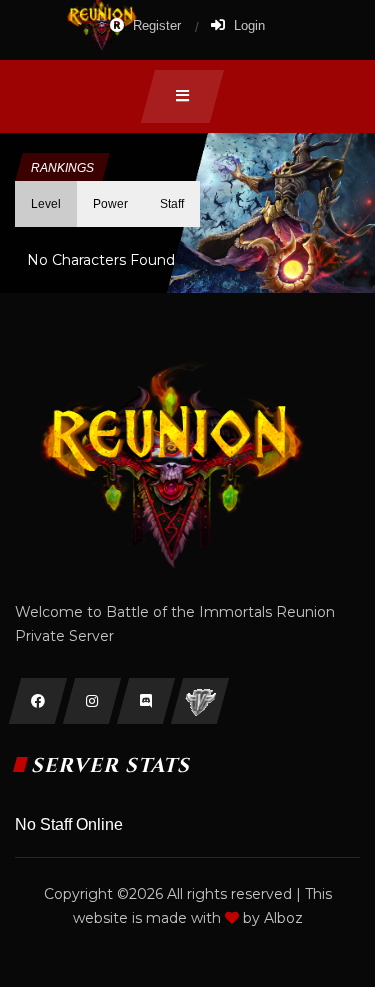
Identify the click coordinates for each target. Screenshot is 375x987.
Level (46, 204)
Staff (172, 204)
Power (110, 204)
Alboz (283, 918)
